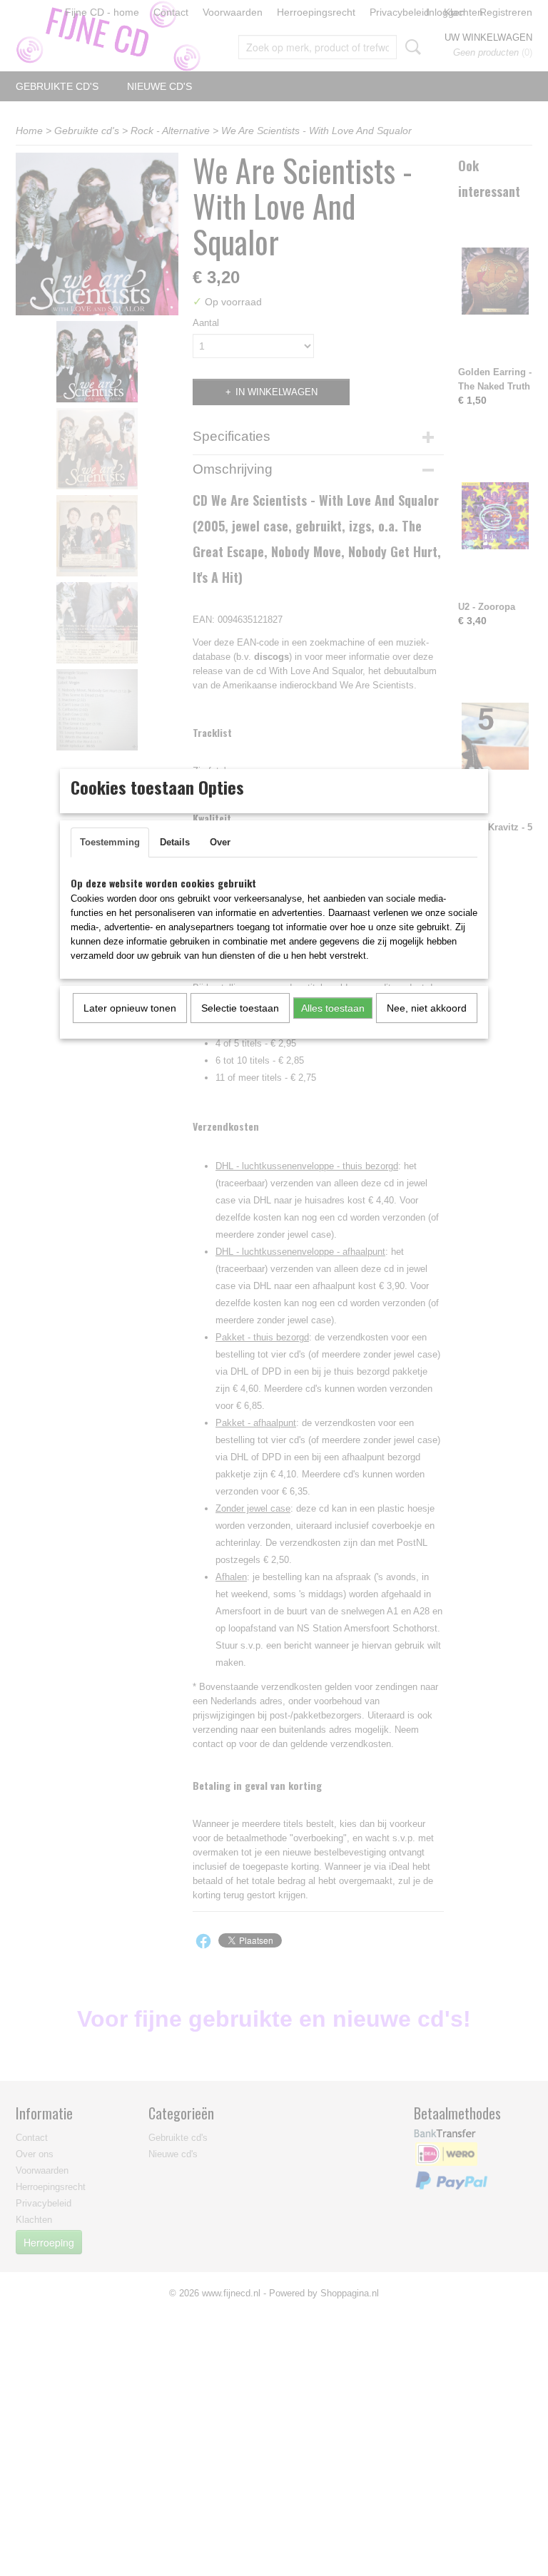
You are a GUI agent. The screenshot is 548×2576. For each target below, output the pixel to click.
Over (220, 842)
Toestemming (110, 842)
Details (175, 842)
